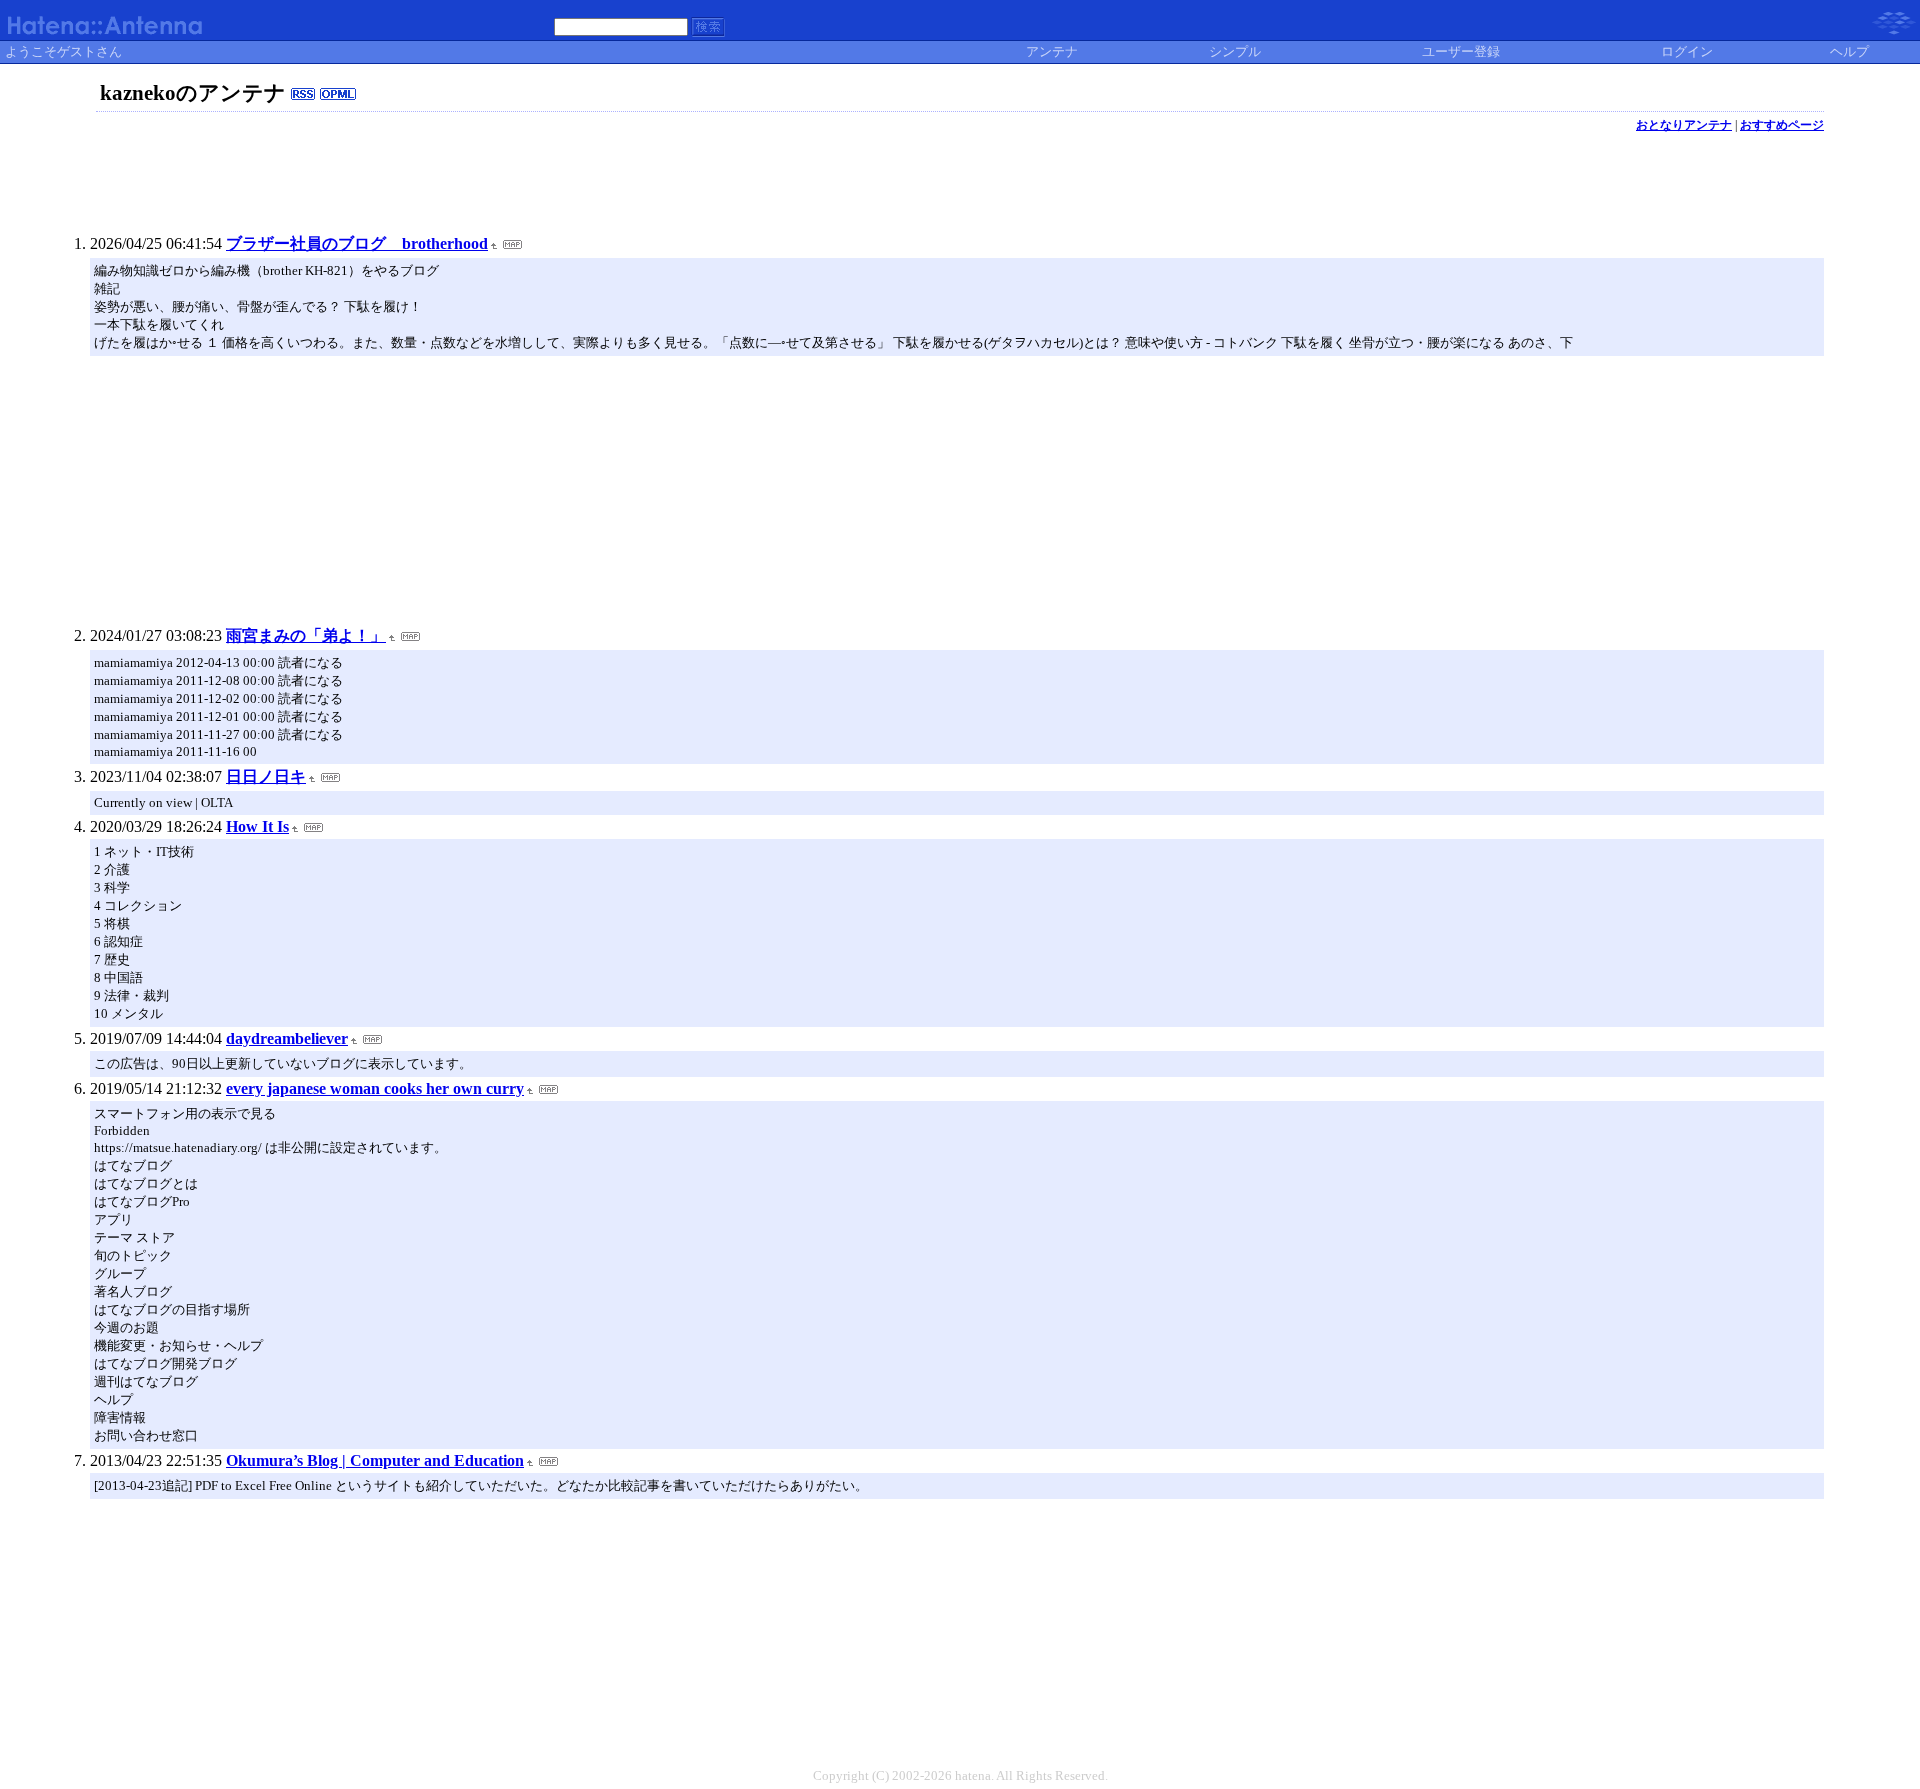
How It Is (257, 826)
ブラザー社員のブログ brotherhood (357, 243)
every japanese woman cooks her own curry (375, 1088)
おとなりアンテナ (1684, 125)
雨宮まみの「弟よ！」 (306, 635)
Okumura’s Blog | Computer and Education (375, 1460)
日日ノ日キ (266, 776)
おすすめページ (1782, 125)
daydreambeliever (287, 1038)
